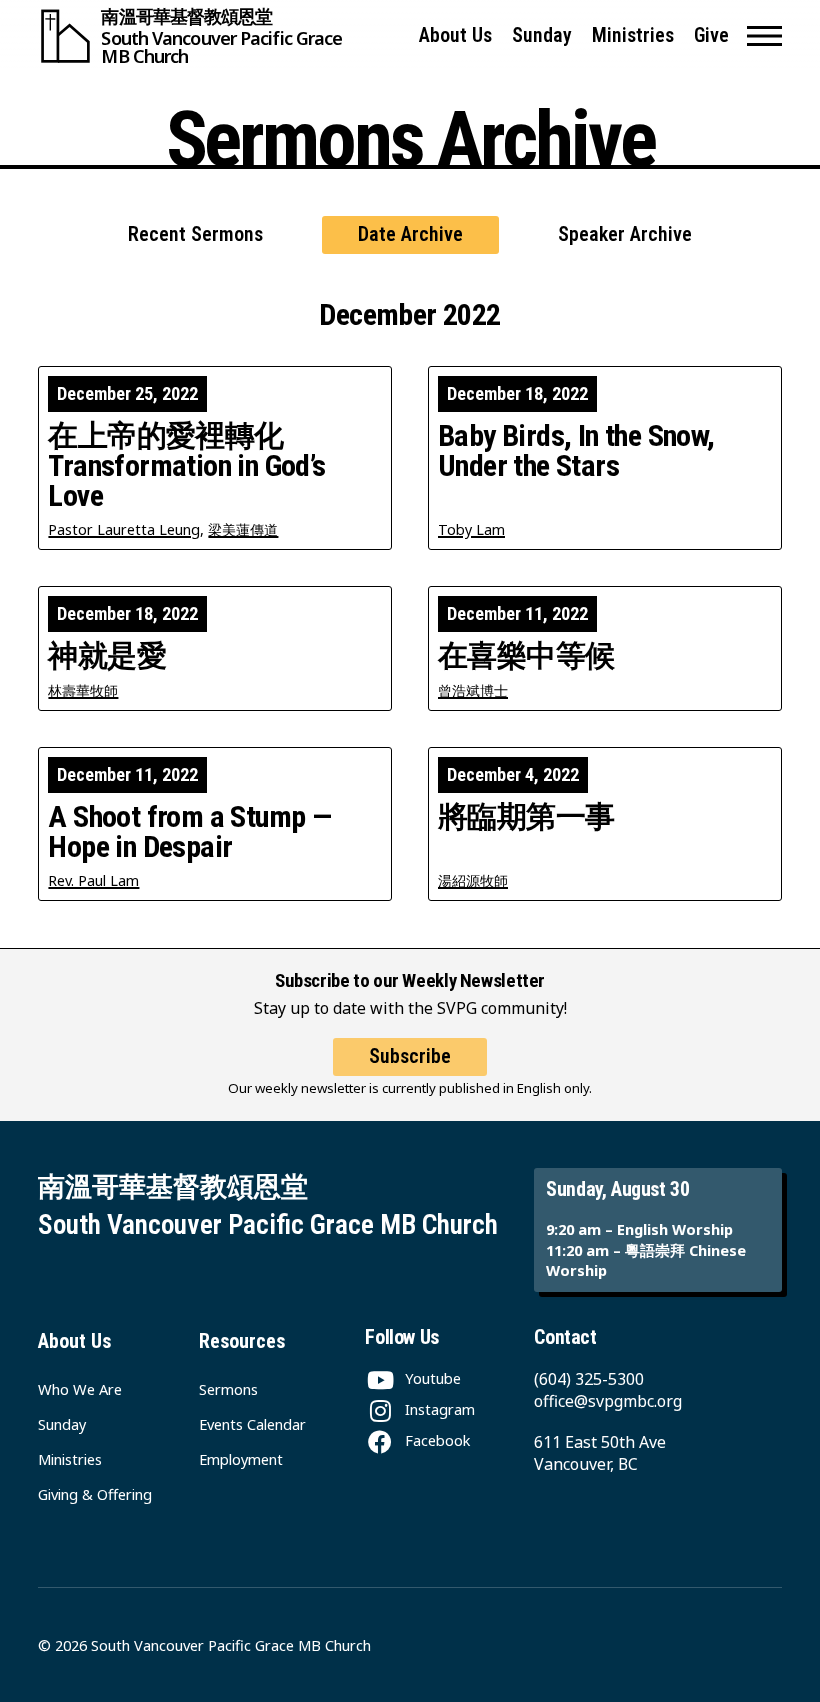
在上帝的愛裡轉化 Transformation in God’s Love (186, 466)
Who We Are (80, 1389)
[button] (764, 36)
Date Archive (410, 234)
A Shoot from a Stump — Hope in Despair (189, 832)
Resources (242, 1341)
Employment (241, 1459)
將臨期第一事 (526, 817)
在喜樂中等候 (526, 656)
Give (711, 35)
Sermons (228, 1389)
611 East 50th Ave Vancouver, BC (600, 1453)
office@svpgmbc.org (608, 1401)
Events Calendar (252, 1424)
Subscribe (410, 1056)
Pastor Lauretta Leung (124, 529)
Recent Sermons (195, 234)
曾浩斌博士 (473, 690)
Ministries (633, 35)
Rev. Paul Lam (93, 880)
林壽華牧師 (83, 690)
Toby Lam (471, 529)
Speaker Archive (625, 234)
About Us (455, 35)
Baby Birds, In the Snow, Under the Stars (576, 451)
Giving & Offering (95, 1494)
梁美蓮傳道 (243, 529)
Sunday (542, 35)
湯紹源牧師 (473, 880)
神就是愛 (107, 656)
